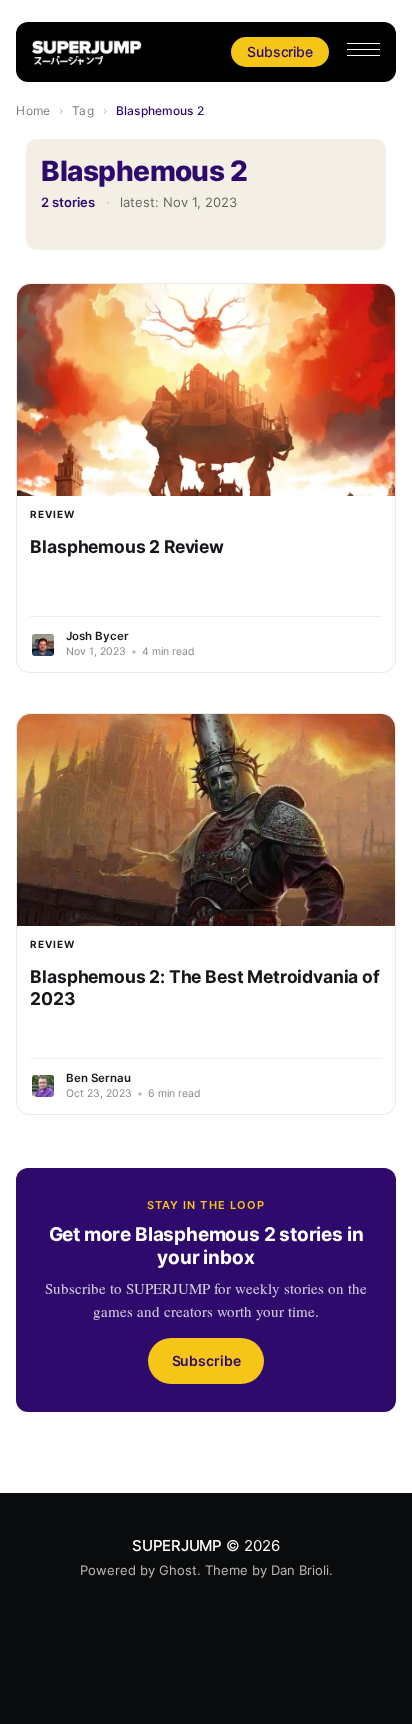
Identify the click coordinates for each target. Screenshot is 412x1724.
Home (32, 110)
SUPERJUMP (177, 1545)
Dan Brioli (300, 1570)
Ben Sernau (98, 1078)
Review (52, 514)
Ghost (178, 1570)
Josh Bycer (97, 636)
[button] (363, 49)
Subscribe (279, 51)
